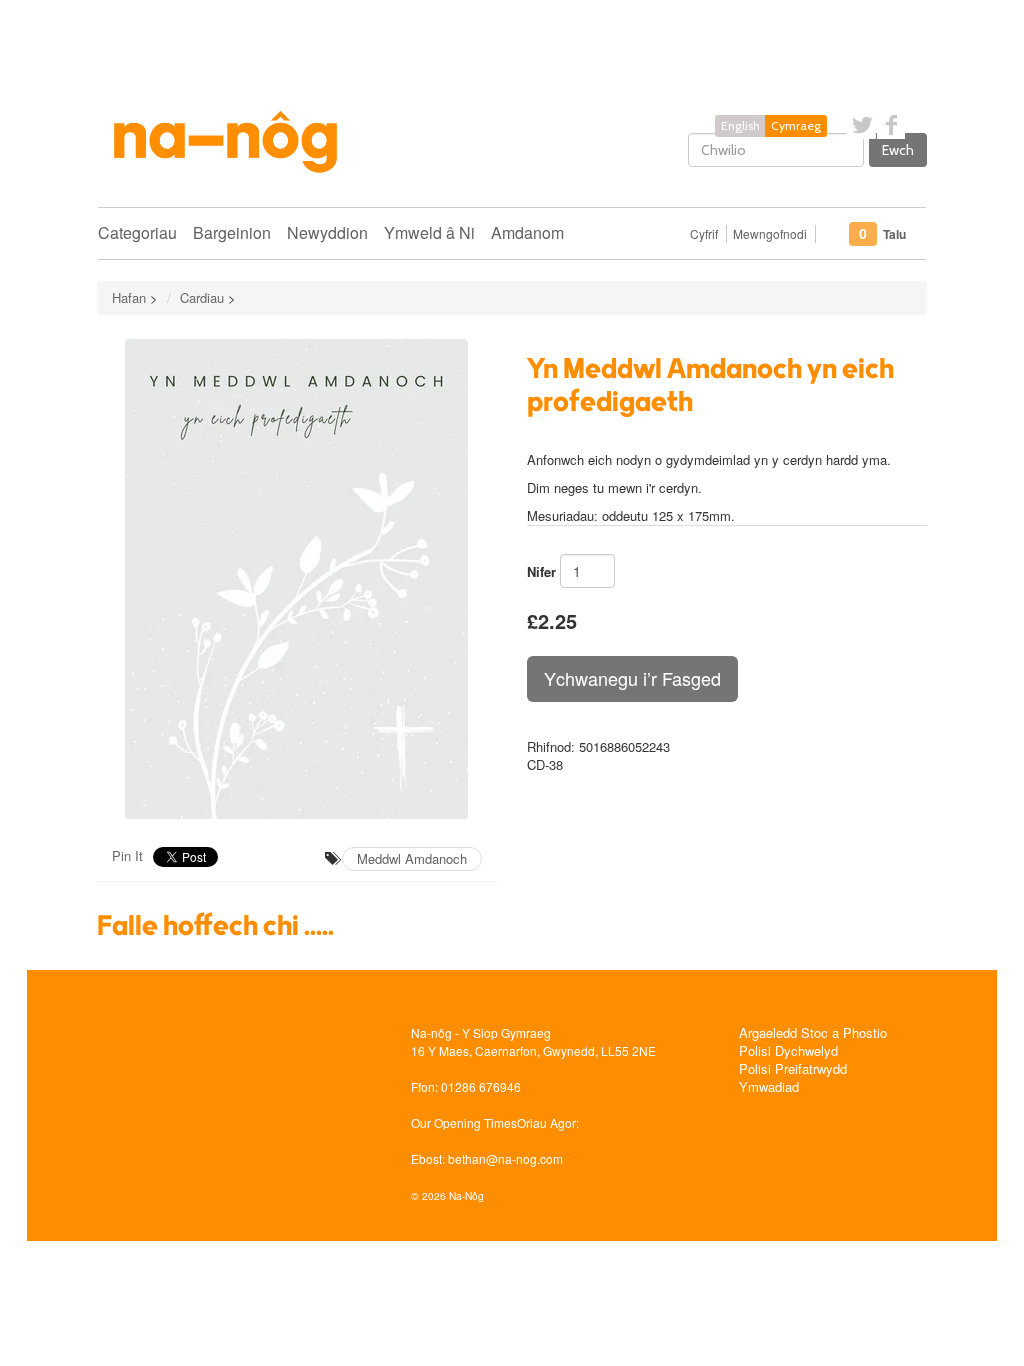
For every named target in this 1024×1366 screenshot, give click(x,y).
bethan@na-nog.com (505, 1158)
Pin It (127, 855)
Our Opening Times (464, 1122)
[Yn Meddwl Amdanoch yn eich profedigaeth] (297, 579)
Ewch (898, 150)
